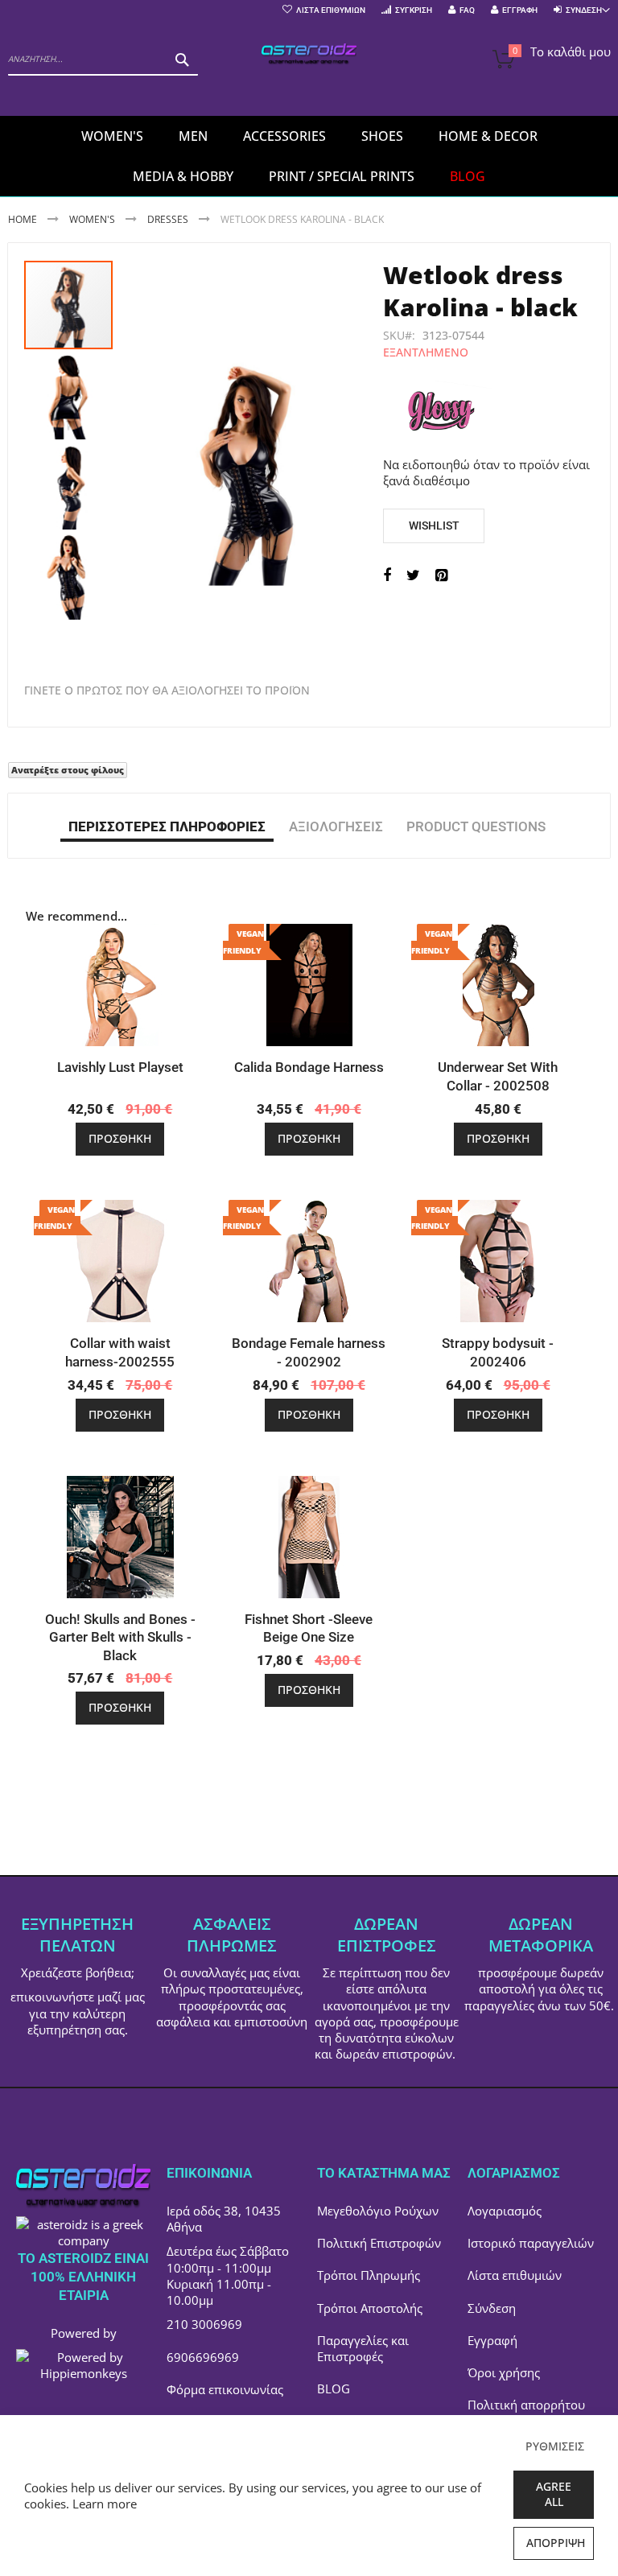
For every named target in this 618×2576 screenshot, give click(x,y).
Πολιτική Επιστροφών (379, 2243)
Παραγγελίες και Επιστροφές (363, 2348)
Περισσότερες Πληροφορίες (167, 826)
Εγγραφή (520, 10)
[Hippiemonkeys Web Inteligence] (83, 2373)
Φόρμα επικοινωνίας (225, 2389)
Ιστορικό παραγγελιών (531, 2243)
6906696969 (203, 2357)
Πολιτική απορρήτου (526, 2405)
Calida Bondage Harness (309, 1067)
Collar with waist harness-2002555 (120, 1352)
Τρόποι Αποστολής (370, 2308)
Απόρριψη (556, 2543)
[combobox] (103, 60)
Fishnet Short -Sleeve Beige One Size (309, 1628)
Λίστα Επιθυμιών (331, 10)
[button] (69, 394)
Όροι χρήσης (504, 2372)
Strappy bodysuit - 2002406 (498, 1352)
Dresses (168, 219)
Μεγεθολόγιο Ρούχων (378, 2211)
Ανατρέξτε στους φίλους (68, 770)
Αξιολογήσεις (336, 826)
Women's (93, 219)
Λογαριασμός (505, 2211)
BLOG (334, 2388)
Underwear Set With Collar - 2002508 (498, 1076)
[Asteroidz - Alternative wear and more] (309, 55)
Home (23, 219)
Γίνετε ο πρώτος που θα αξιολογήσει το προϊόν (167, 690)
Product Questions (476, 826)
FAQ (467, 10)
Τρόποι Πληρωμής (369, 2275)
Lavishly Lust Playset (120, 1067)
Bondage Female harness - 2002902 (309, 1352)
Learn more (105, 2504)
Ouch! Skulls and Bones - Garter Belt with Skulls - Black (120, 1638)
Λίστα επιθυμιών (515, 2275)
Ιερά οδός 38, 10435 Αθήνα (224, 2219)
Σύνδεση (492, 2308)
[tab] (167, 826)
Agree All (554, 2494)
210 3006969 (204, 2324)
